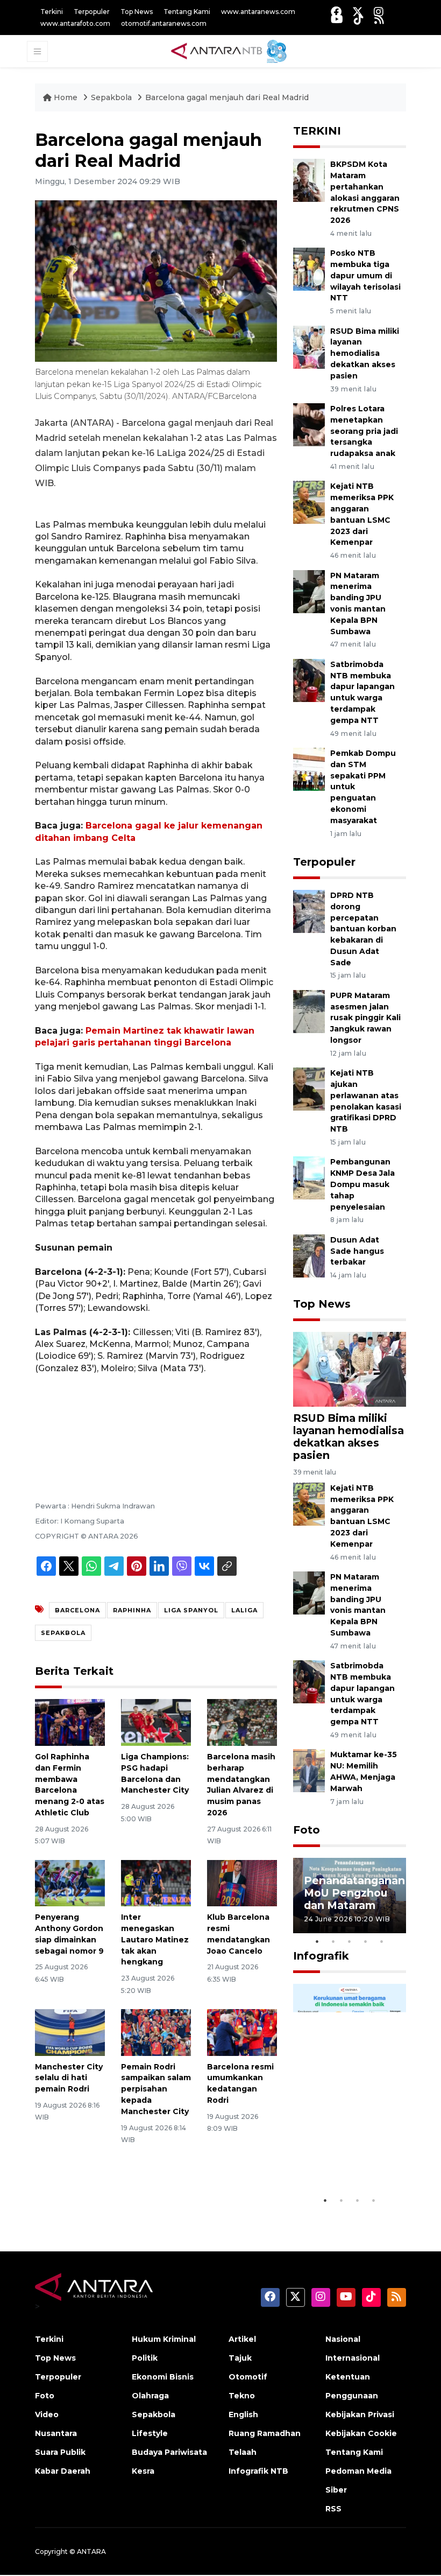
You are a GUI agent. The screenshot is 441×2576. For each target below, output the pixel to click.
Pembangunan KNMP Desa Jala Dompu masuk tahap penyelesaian (362, 1184)
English (243, 2414)
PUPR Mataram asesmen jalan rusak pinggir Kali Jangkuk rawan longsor (365, 1018)
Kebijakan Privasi (360, 2414)
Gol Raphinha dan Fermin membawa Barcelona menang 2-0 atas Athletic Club (70, 1785)
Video (47, 2414)
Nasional (343, 2339)
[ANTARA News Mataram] (231, 51)
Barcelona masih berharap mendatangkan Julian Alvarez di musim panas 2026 (241, 1785)
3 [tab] (350, 1941)
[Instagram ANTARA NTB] (379, 12)
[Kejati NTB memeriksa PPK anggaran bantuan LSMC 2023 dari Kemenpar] (309, 502)
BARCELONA (77, 1610)
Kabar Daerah (63, 2471)
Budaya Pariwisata (169, 2452)
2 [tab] (333, 1941)
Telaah (243, 2452)
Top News (137, 12)
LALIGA (244, 1610)
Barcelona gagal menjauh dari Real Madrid (227, 97)
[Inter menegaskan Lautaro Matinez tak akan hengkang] (156, 1882)
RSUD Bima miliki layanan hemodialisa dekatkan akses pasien (365, 353)
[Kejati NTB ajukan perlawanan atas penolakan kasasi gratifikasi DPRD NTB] (309, 1088)
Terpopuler (92, 12)
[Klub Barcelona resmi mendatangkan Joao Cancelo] (242, 1882)
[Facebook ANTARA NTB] (336, 12)
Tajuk (240, 2358)
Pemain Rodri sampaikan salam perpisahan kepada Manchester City (156, 2089)
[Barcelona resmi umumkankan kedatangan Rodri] (242, 2032)
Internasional (353, 2358)
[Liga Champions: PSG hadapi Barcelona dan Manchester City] (156, 1722)
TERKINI (317, 131)
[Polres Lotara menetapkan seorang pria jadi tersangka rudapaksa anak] (309, 424)
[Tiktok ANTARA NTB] (359, 19)
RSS (333, 2509)
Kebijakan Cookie (361, 2433)
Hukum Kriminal (164, 2339)
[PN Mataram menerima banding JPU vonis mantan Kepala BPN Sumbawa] (309, 591)
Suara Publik (60, 2452)
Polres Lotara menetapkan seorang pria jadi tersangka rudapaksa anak (364, 431)
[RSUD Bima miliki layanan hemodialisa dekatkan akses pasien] (309, 346)
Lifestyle (150, 2433)
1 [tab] (317, 1941)
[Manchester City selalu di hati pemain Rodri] (70, 2032)
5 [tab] (382, 1941)
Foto (307, 1830)
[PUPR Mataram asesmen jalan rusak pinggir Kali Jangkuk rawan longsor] (309, 1011)
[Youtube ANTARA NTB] (337, 19)
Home (66, 97)
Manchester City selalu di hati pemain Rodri (69, 2078)
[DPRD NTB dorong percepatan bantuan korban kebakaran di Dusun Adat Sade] (309, 911)
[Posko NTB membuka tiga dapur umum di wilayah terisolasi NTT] (309, 269)
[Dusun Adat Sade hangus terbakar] (309, 1255)
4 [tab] (366, 1941)
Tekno (242, 2396)
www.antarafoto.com (75, 23)
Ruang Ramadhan (265, 2433)
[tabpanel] (350, 1896)
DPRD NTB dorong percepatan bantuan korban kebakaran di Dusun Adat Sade (363, 929)
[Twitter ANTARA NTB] (358, 12)
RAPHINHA (132, 1610)
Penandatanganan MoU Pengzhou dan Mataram (354, 1893)
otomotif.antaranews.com (164, 23)
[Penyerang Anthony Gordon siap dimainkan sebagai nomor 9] (70, 1882)
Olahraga (150, 2396)
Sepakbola (111, 97)
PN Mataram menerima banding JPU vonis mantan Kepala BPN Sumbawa (358, 1605)
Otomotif (248, 2377)
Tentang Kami (187, 12)
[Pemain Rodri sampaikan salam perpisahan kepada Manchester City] (156, 2032)
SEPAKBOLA (63, 1633)
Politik (145, 2358)
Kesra (143, 2471)
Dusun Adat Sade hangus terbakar (357, 1251)
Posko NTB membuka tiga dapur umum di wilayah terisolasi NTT (365, 275)
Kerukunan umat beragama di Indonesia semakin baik (349, 2151)
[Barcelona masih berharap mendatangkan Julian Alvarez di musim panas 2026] (242, 1722)
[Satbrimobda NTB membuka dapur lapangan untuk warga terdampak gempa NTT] (309, 680)
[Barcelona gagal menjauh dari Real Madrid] (350, 1369)
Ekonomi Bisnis (163, 2377)
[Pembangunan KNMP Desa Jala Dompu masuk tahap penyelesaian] (309, 1178)
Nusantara (56, 2433)
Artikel (242, 2339)
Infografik (321, 1956)
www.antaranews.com (258, 12)
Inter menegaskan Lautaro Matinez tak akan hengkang (155, 1939)
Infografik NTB (258, 2471)
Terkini (52, 12)
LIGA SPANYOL (191, 1610)
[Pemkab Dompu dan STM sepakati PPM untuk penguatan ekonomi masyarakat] (309, 768)
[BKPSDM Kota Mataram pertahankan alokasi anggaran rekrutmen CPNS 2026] (309, 180)
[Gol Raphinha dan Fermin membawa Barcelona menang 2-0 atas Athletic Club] (70, 1722)
